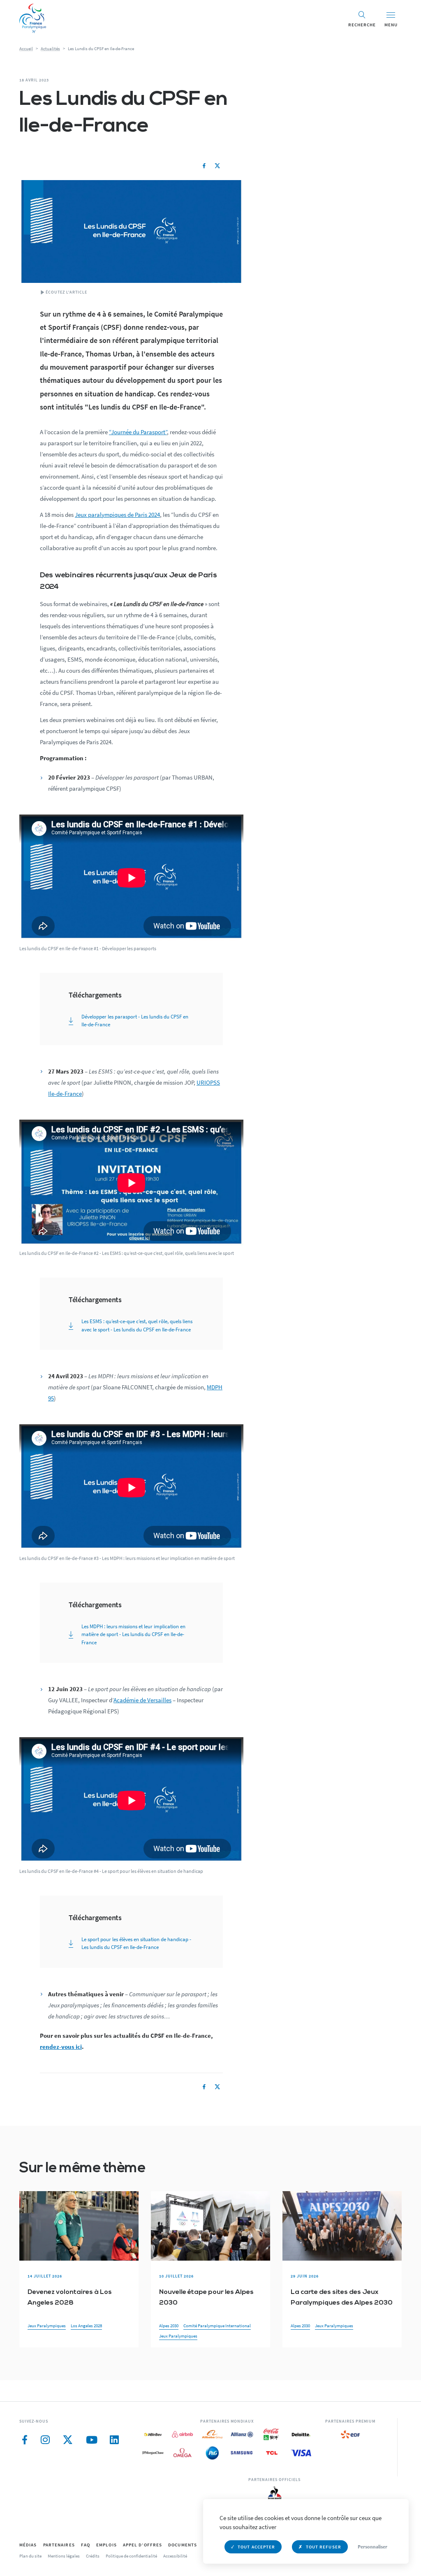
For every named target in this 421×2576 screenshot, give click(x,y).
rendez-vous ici (61, 2047)
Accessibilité (175, 2556)
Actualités (50, 49)
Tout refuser (324, 2547)
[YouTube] (92, 2440)
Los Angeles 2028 (86, 2326)
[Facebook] (204, 166)
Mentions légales (64, 2556)
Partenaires (59, 2545)
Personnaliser (372, 2547)
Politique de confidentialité (131, 2556)
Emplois (106, 2545)
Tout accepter (256, 2547)
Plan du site (30, 2556)
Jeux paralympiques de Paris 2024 (117, 515)
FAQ (86, 2545)
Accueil (26, 49)
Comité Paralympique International (217, 2326)
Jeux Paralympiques (47, 2326)
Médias (28, 2545)
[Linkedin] (114, 2440)
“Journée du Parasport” (138, 432)
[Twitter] (217, 166)
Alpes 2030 (169, 2326)
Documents (183, 2545)
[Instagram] (45, 2440)
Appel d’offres (142, 2545)
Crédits (93, 2556)
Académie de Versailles (142, 1700)
